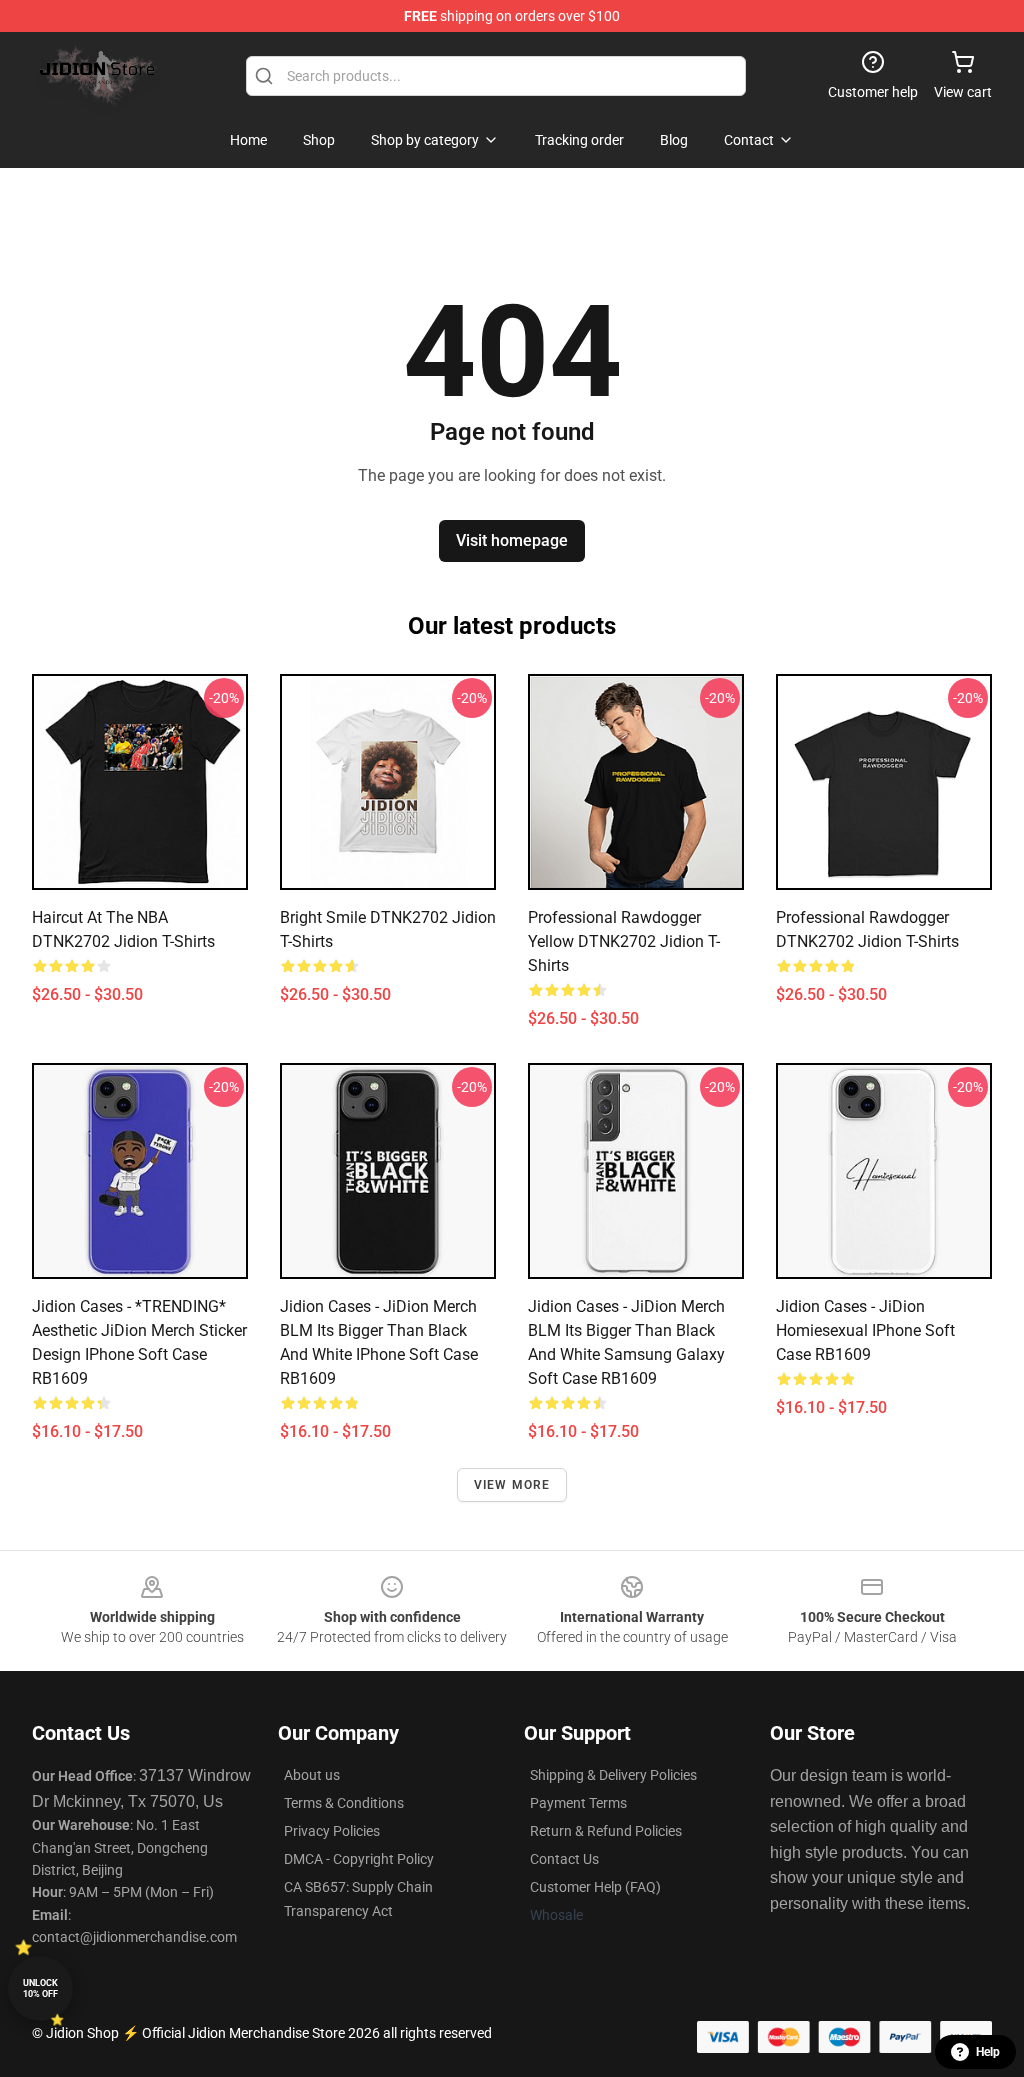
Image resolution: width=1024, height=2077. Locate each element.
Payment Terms (578, 1803)
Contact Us (564, 1859)
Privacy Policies (332, 1831)
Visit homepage (512, 540)
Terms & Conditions (344, 1803)
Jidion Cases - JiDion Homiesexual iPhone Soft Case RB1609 (865, 1330)
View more (512, 1485)
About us (312, 1775)
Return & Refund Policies (606, 1831)
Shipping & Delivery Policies (613, 1775)
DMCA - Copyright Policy (359, 1859)
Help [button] (988, 2052)
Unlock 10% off (40, 1988)
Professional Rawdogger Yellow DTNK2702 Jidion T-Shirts (624, 941)
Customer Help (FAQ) (595, 1887)
